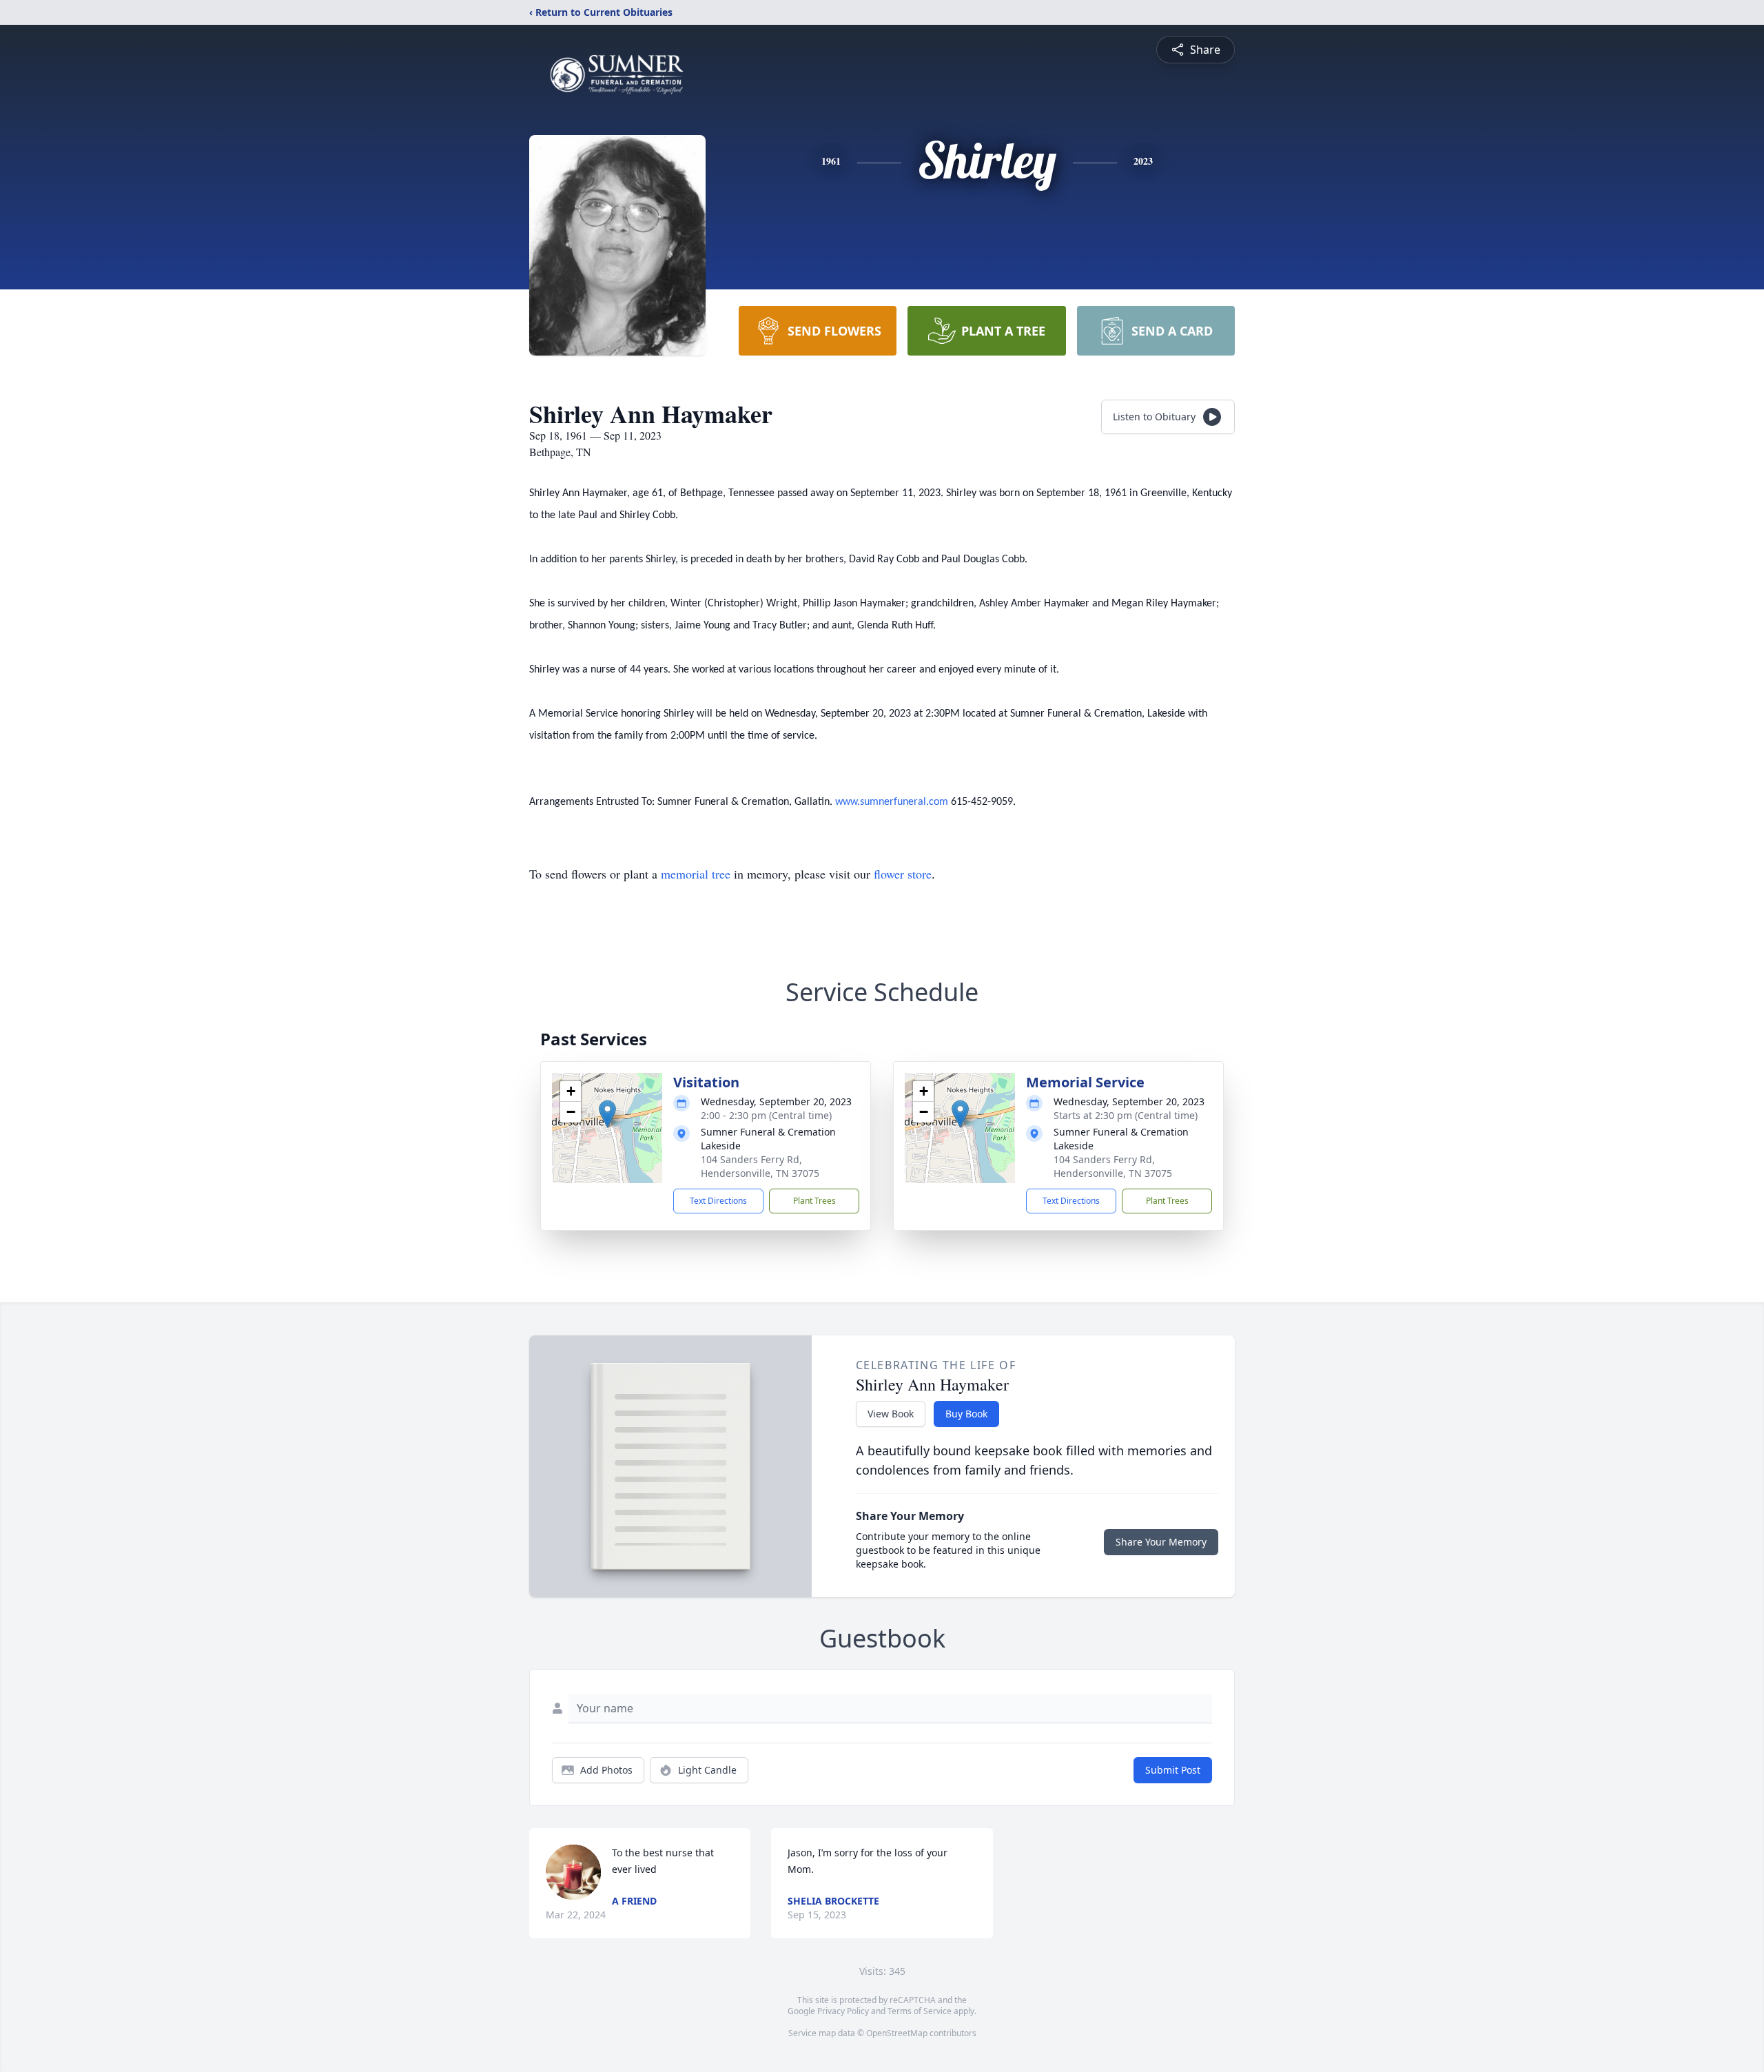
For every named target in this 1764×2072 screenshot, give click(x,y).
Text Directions (718, 1201)
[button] (607, 1114)
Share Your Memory (1161, 1542)
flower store (903, 874)
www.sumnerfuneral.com (892, 802)
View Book (891, 1414)
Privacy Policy (843, 2011)
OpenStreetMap (897, 2033)
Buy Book (966, 1414)
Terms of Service (920, 2011)
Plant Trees (814, 1201)
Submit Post (1173, 1770)
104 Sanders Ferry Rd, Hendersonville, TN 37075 (760, 1166)
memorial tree (696, 874)
